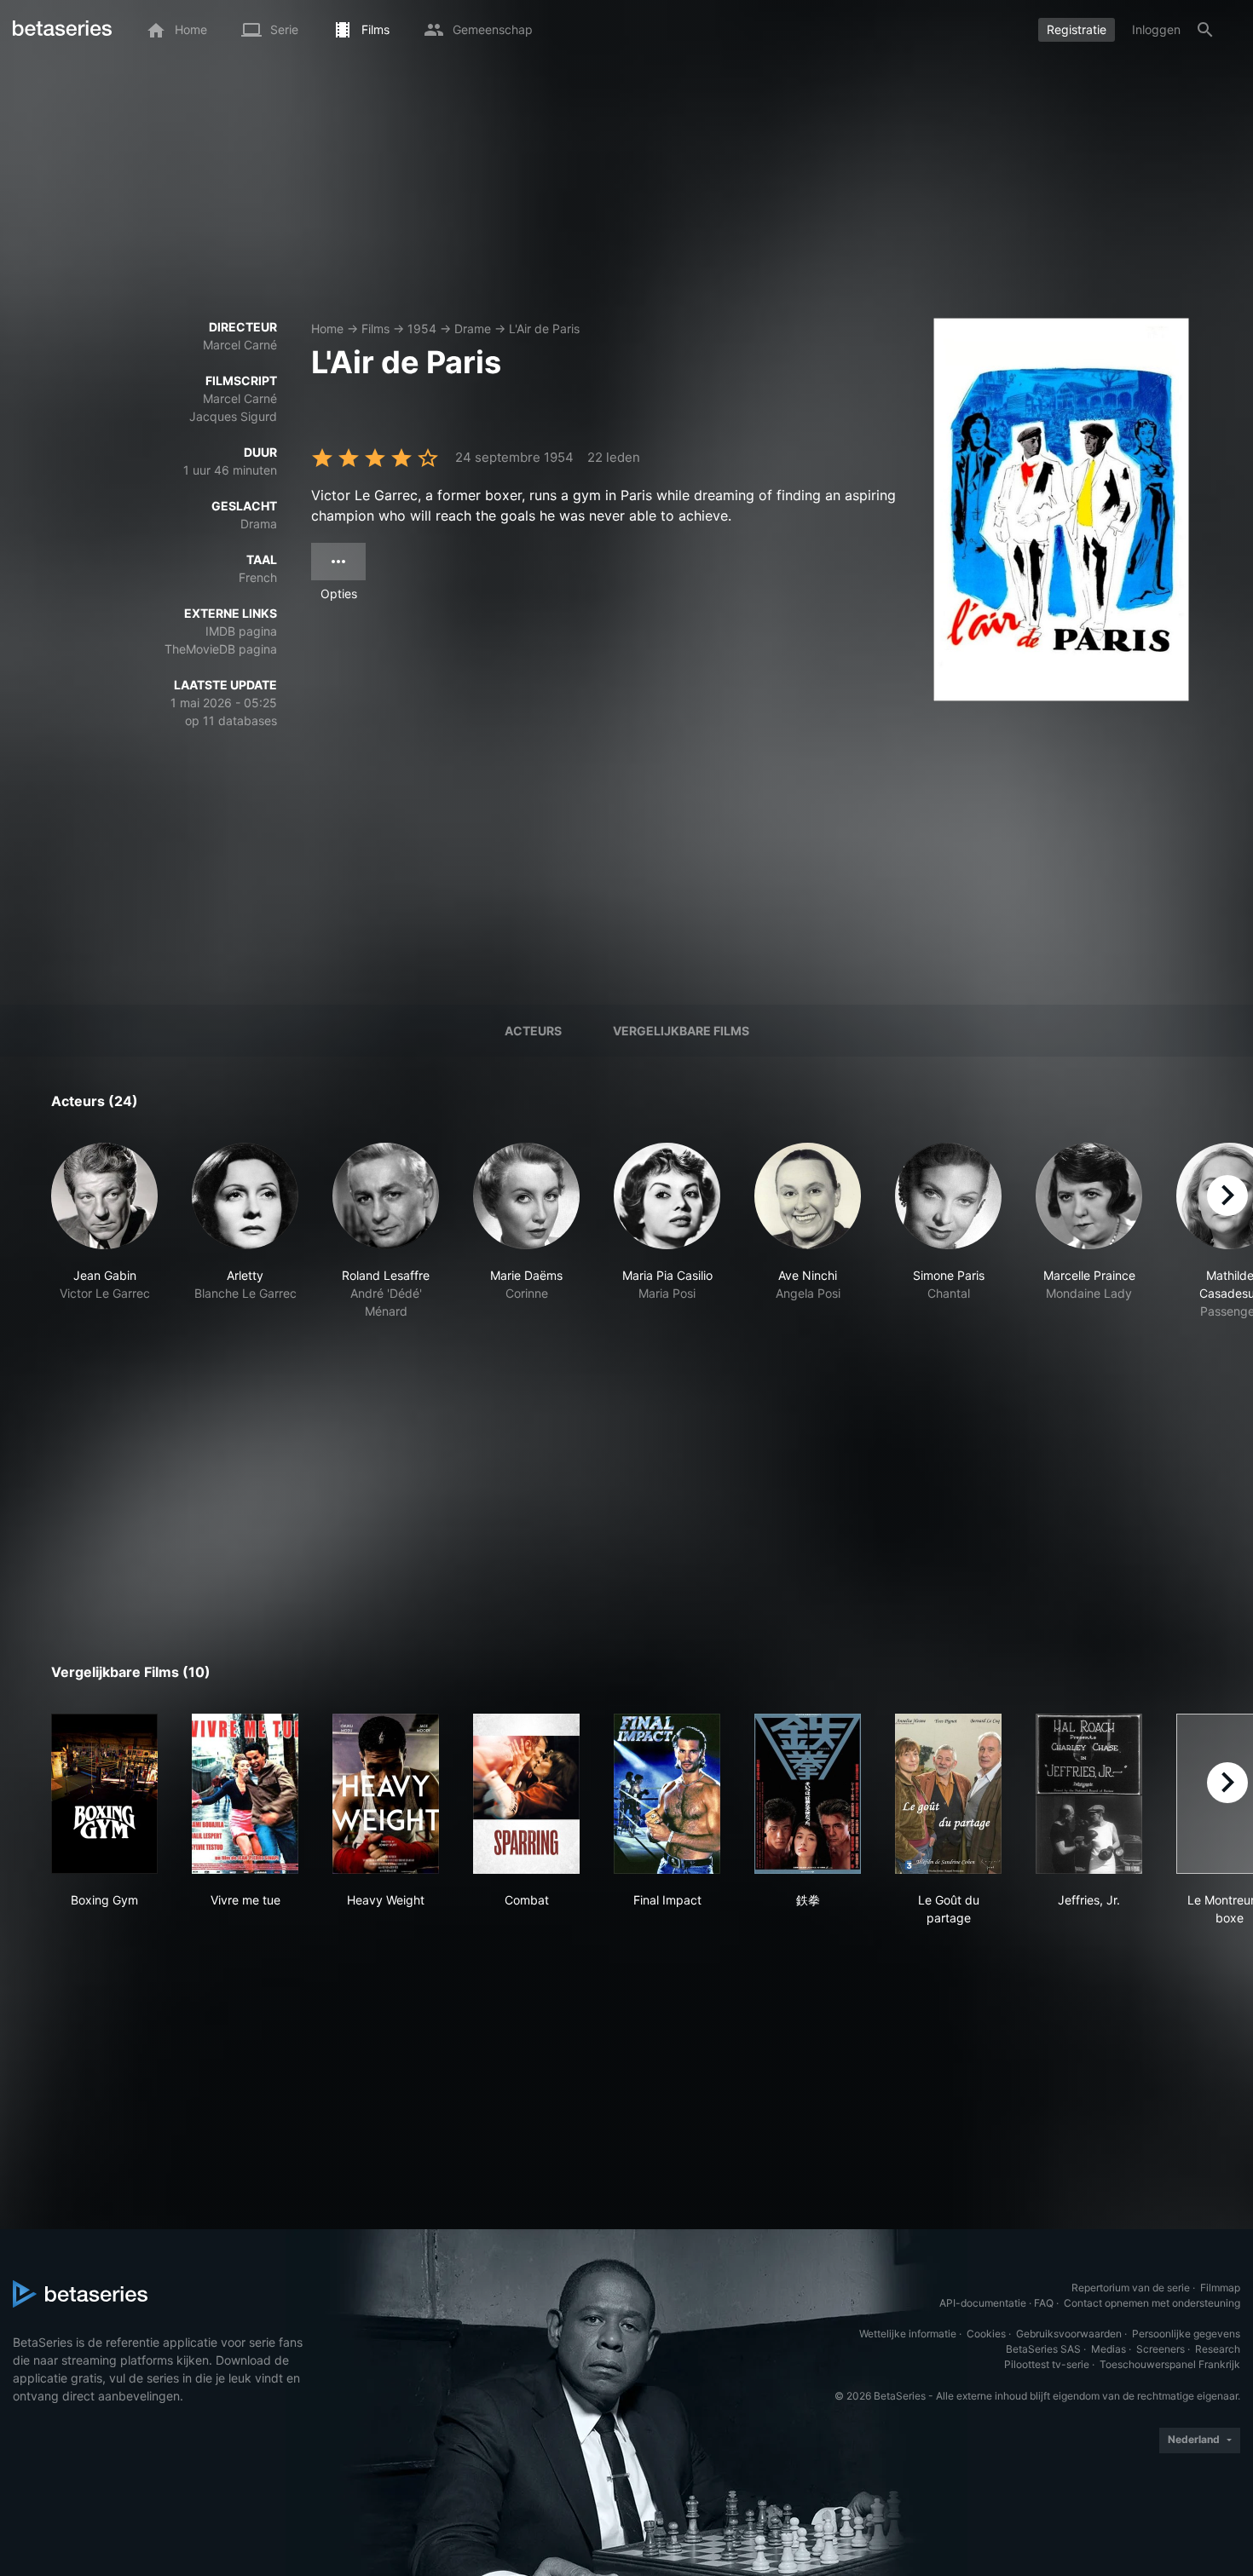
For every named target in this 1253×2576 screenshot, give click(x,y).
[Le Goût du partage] (948, 1794)
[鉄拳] (808, 1794)
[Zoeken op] (1205, 30)
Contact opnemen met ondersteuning (1152, 2303)
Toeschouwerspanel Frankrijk (1170, 2364)
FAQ (1044, 2303)
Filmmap (1220, 2288)
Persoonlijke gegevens (1186, 2334)
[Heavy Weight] (386, 1794)
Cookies (986, 2334)
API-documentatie (983, 2303)
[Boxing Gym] (104, 1794)
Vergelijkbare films (681, 1031)
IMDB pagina (241, 631)
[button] (104, 1240)
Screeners (1161, 2349)
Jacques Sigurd (233, 416)
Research (1218, 2349)
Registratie (1077, 29)
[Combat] (526, 1794)
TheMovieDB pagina (221, 649)
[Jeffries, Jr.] (1089, 1794)
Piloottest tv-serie (1047, 2364)
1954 (422, 328)
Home (327, 328)
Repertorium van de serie (1131, 2288)
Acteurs (533, 1031)
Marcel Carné (240, 345)
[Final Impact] (667, 1794)
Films (375, 328)
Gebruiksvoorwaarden (1069, 2334)
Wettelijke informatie (908, 2334)
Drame (473, 328)
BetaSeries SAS (1043, 2349)
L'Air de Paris (544, 328)
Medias (1109, 2349)
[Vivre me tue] (245, 1794)
